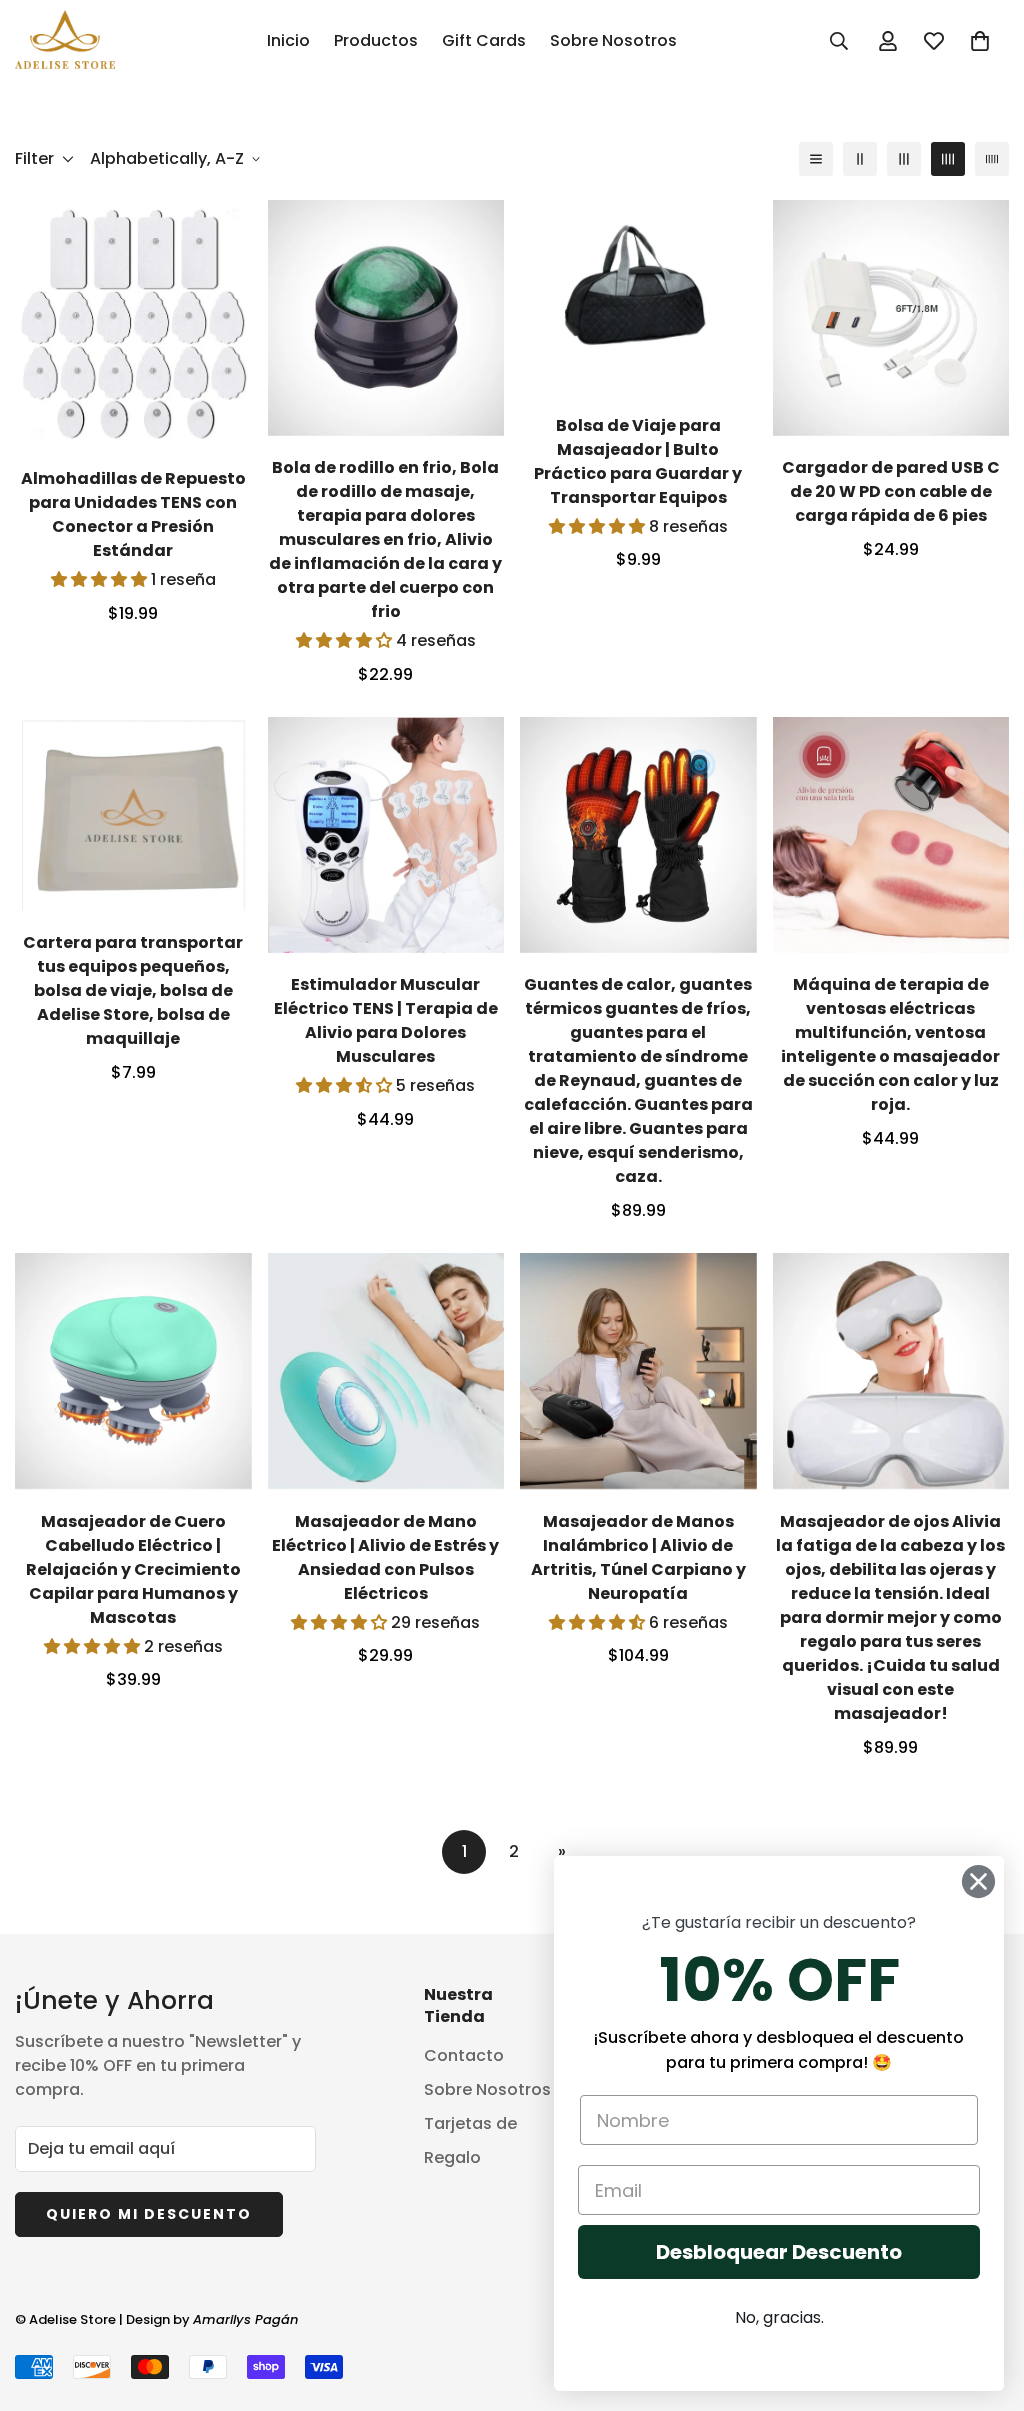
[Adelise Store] (65, 41)
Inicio (288, 40)
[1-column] (816, 159)
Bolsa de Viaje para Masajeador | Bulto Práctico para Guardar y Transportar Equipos (638, 461)
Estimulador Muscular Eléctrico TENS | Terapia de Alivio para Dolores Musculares (386, 1020)
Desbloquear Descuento (779, 2252)
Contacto (464, 2055)
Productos (376, 40)
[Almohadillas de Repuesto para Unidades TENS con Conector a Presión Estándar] (133, 323)
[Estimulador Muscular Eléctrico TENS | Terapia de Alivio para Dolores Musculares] (386, 835)
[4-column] (948, 159)
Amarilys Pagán (245, 2319)
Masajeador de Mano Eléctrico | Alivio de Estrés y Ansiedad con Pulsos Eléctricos (385, 1557)
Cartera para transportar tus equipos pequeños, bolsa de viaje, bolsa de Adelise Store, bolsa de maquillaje (133, 990)
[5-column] (992, 159)
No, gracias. (779, 2317)
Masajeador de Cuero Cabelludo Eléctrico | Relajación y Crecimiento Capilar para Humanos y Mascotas (133, 1569)
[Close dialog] (978, 1881)
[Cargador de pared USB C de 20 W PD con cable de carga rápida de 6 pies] (891, 318)
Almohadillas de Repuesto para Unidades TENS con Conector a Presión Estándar (133, 514)
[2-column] (860, 159)
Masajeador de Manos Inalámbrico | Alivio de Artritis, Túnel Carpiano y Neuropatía (638, 1557)
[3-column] (904, 159)
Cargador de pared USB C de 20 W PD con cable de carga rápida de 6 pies (891, 491)
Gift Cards (484, 40)
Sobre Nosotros (613, 40)
